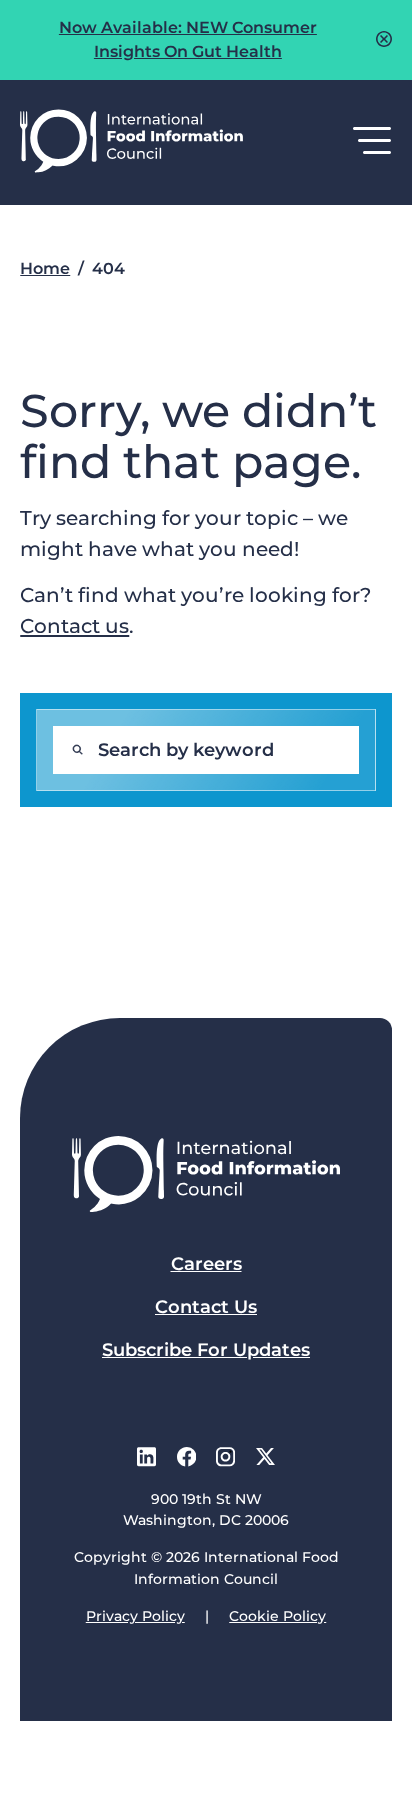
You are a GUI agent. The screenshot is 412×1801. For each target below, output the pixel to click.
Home (45, 268)
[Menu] (372, 142)
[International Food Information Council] (131, 142)
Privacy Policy (135, 1616)
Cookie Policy (277, 1616)
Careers (206, 1264)
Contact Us (206, 1307)
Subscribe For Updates (206, 1350)
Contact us (74, 625)
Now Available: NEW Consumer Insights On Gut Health (188, 39)
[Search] (77, 750)
